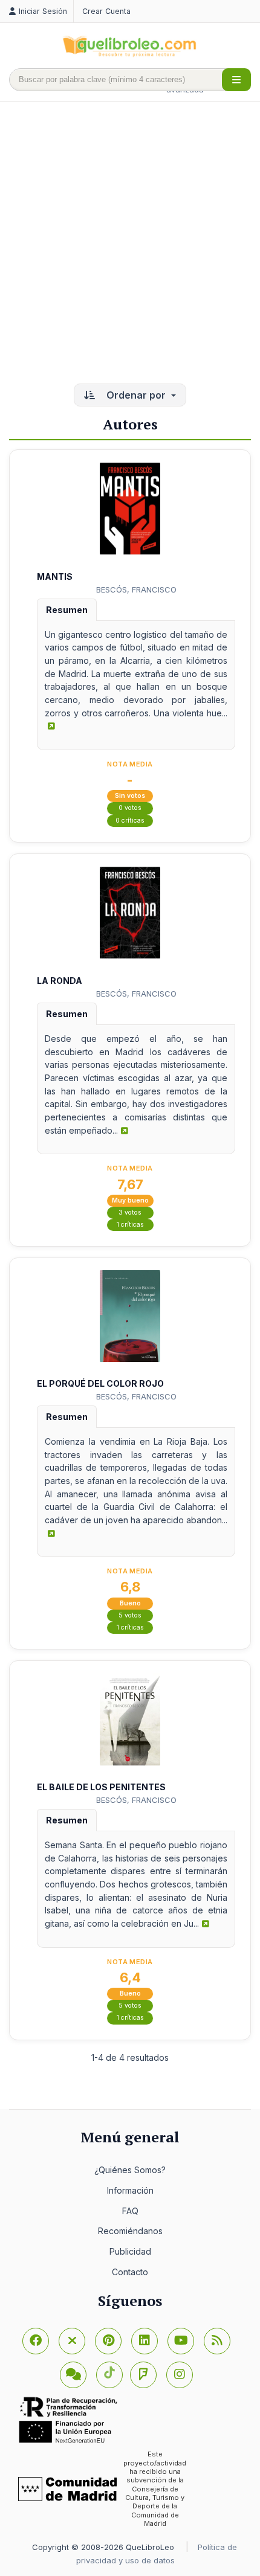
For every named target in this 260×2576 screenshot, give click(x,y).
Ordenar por (136, 395)
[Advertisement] (130, 244)
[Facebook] (36, 2341)
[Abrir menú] (236, 80)
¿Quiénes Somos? (130, 2170)
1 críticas (130, 1225)
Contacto (130, 2272)
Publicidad (130, 2251)
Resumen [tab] (67, 610)
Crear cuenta (106, 11)
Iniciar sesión (43, 11)
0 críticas (130, 821)
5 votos (130, 1615)
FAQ (130, 2211)
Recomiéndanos (130, 2231)
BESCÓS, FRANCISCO (136, 589)
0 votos (130, 808)
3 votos (130, 1213)
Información (130, 2190)
